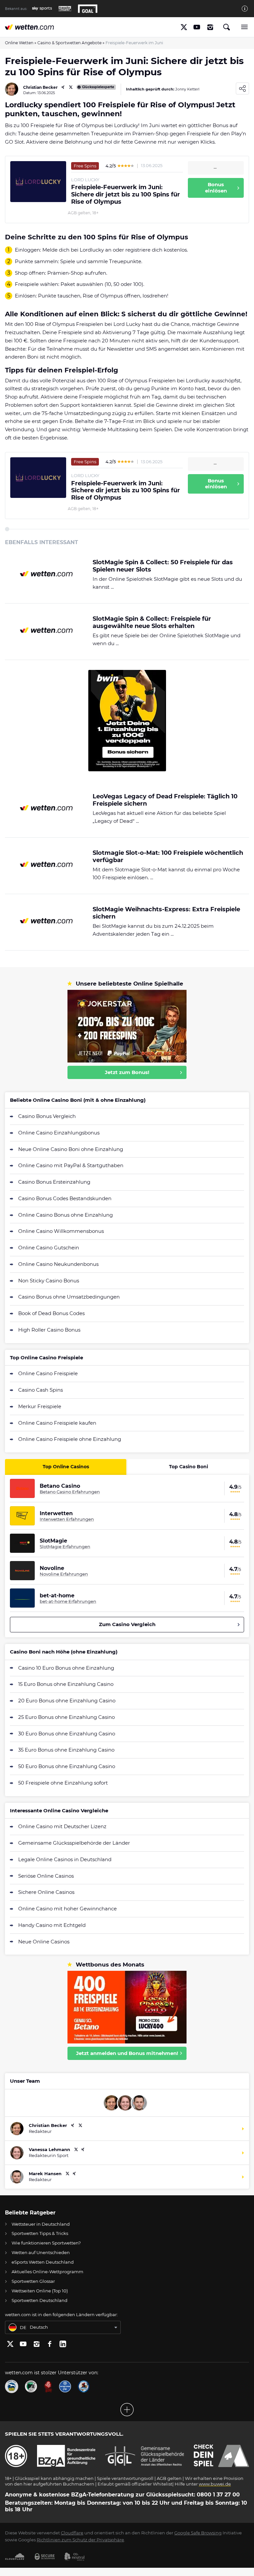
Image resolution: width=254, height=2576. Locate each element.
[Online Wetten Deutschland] (29, 27)
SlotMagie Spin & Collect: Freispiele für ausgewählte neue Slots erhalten (152, 623)
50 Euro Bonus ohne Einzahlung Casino (67, 1766)
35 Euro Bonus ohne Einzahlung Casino (66, 1750)
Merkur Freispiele (40, 1406)
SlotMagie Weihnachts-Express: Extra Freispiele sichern (166, 913)
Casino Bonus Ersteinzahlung (54, 1182)
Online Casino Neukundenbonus (58, 1264)
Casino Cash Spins (41, 1390)
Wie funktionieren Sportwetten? (46, 2243)
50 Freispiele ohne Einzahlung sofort (63, 1783)
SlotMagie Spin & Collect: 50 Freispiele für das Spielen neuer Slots (163, 566)
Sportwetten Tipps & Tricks (40, 2233)
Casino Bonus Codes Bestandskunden (65, 1198)
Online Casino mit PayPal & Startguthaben (71, 1165)
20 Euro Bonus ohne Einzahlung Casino (67, 1701)
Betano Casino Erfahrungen (70, 1492)
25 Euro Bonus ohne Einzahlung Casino (66, 1717)
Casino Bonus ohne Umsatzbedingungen (69, 1297)
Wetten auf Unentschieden (41, 2252)
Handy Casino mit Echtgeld (52, 1925)
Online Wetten (19, 43)
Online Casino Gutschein (49, 1248)
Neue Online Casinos (44, 1942)
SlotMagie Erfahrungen (65, 1547)
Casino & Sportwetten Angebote (69, 43)
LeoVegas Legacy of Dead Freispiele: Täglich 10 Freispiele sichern (165, 800)
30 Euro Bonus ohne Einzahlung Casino (67, 1734)
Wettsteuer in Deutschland (41, 2224)
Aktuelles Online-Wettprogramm (47, 2272)
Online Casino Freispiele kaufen (57, 1423)
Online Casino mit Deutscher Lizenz (62, 1826)
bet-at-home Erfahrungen (68, 1601)
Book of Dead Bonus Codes (51, 1313)
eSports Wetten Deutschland (43, 2262)
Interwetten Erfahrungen (67, 1519)
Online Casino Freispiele (48, 1373)
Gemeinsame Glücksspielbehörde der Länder (74, 1843)
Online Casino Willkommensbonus (61, 1231)
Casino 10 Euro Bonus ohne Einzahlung (66, 1668)
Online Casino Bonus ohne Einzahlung (65, 1215)
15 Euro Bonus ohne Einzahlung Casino (66, 1684)
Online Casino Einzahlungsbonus (59, 1133)
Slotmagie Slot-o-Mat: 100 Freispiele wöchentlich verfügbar (168, 857)
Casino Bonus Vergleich (47, 1116)
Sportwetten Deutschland (40, 2300)
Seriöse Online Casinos (46, 1876)
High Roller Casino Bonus (49, 1330)
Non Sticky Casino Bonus (49, 1281)
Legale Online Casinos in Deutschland (65, 1859)
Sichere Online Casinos (46, 1892)
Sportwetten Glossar (33, 2281)
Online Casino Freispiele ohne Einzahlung (70, 1439)
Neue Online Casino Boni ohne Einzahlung (71, 1149)
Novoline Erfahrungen (64, 1574)
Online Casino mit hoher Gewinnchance (67, 1909)
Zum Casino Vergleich (127, 1624)
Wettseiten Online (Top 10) (40, 2291)
